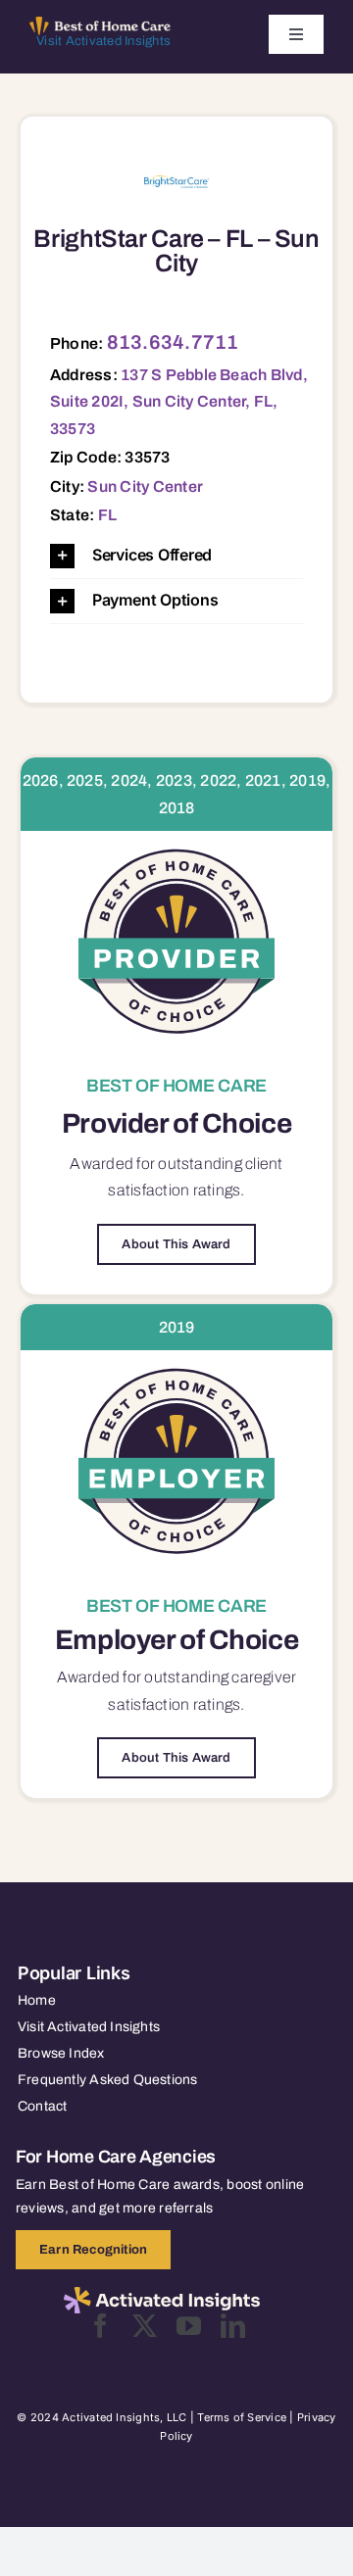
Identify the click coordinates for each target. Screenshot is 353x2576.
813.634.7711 (173, 342)
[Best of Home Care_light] (100, 24)
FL (107, 515)
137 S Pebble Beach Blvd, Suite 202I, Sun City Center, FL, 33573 (179, 402)
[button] (176, 556)
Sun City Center (145, 486)
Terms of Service (242, 2417)
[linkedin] (233, 2326)
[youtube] (189, 2326)
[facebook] (101, 2326)
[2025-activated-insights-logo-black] (162, 2295)
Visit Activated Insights (103, 41)
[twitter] (145, 2326)
